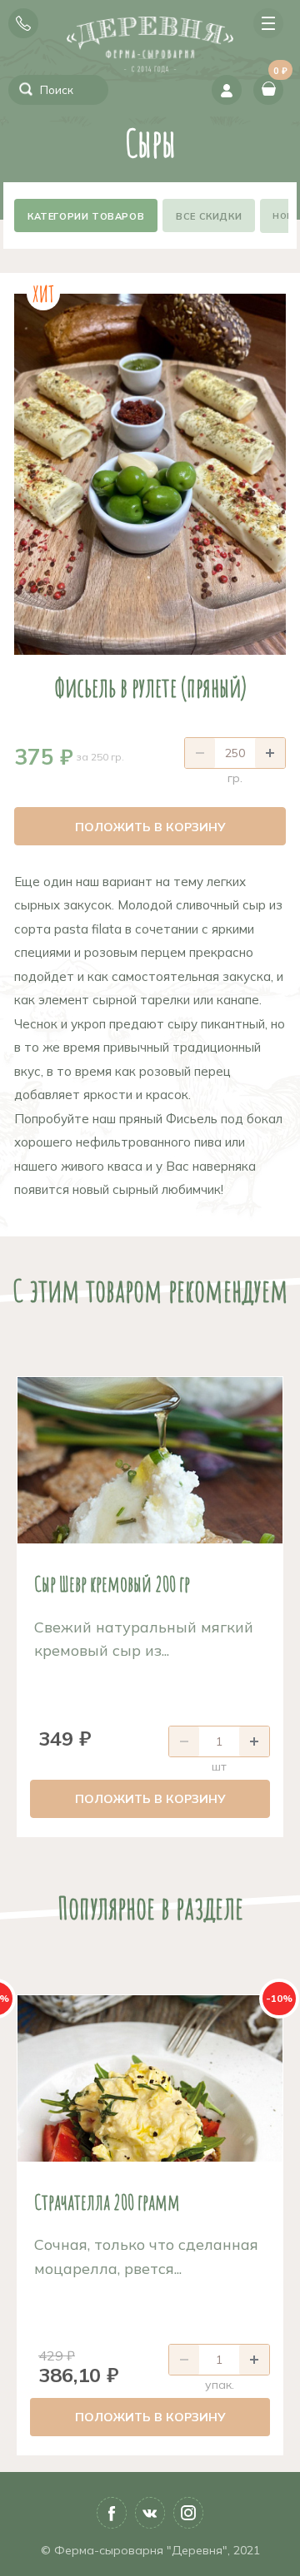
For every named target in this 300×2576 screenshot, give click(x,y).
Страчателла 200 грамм (107, 2202)
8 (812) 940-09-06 (23, 23)
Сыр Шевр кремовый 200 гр (112, 1583)
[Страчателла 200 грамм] (150, 2078)
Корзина (278, 76)
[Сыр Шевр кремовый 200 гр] (150, 1460)
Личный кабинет (227, 90)
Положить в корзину (150, 827)
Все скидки (209, 216)
